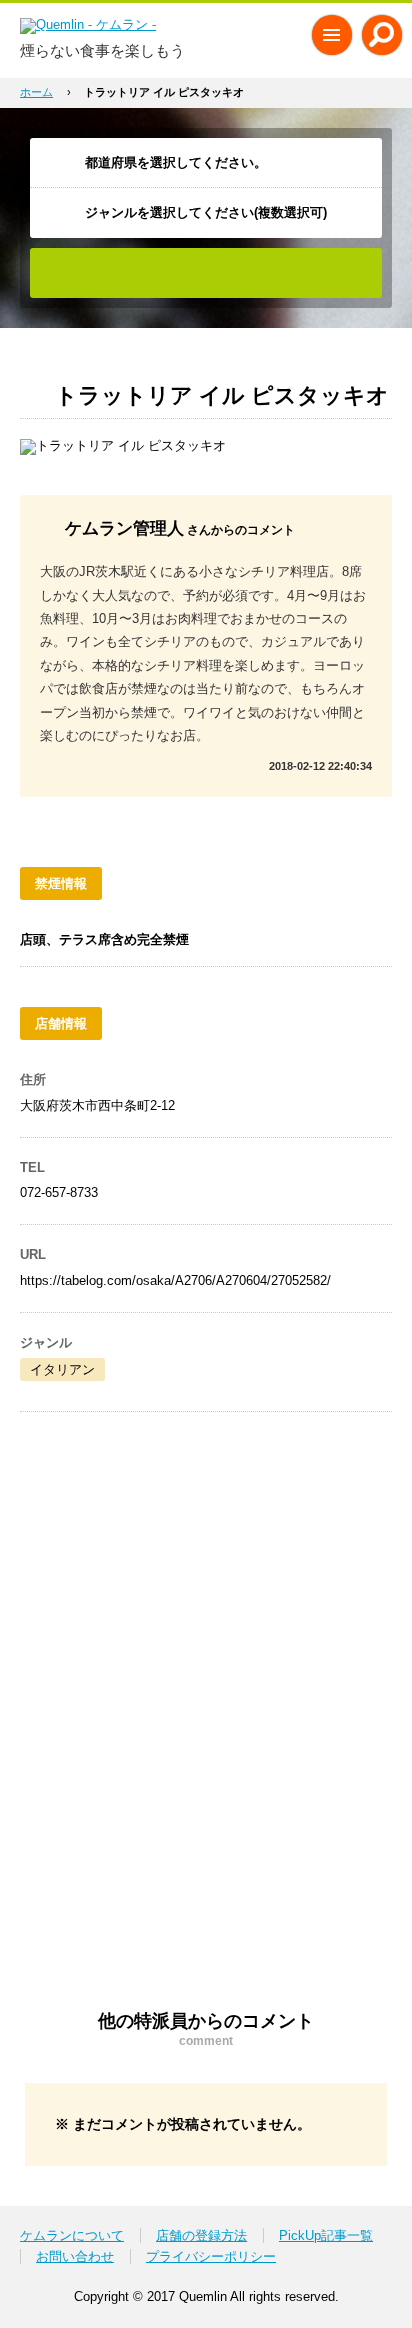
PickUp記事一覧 (326, 2235)
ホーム (36, 92)
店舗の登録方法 (201, 2235)
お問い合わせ (75, 2256)
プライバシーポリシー (211, 2256)
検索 (206, 273)
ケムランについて (72, 2235)
